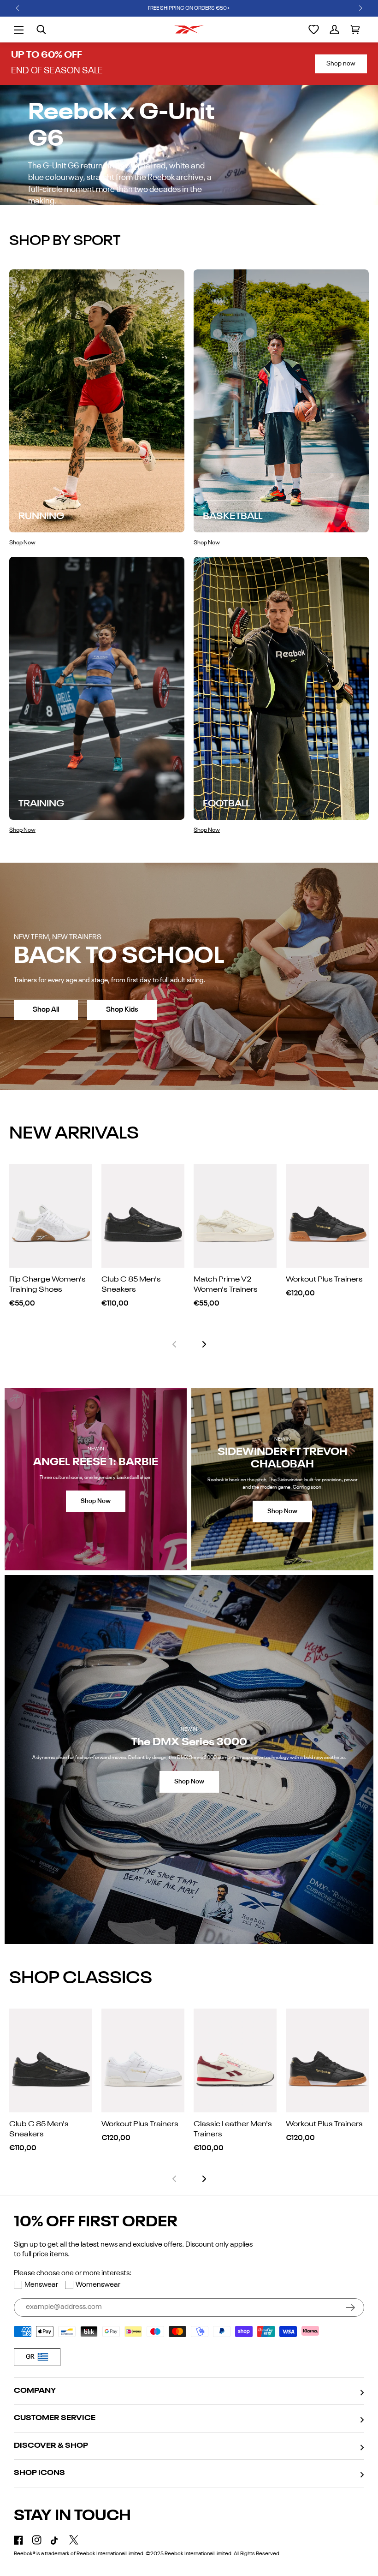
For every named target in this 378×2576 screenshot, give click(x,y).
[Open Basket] (355, 30)
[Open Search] (41, 30)
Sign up (350, 2308)
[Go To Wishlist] (314, 30)
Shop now (341, 64)
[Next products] (204, 1344)
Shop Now (96, 1501)
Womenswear (98, 2285)
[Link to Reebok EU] (189, 30)
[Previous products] (174, 1344)
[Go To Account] (334, 30)
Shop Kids (122, 1010)
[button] (18, 8)
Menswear (41, 2285)
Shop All (46, 1010)
